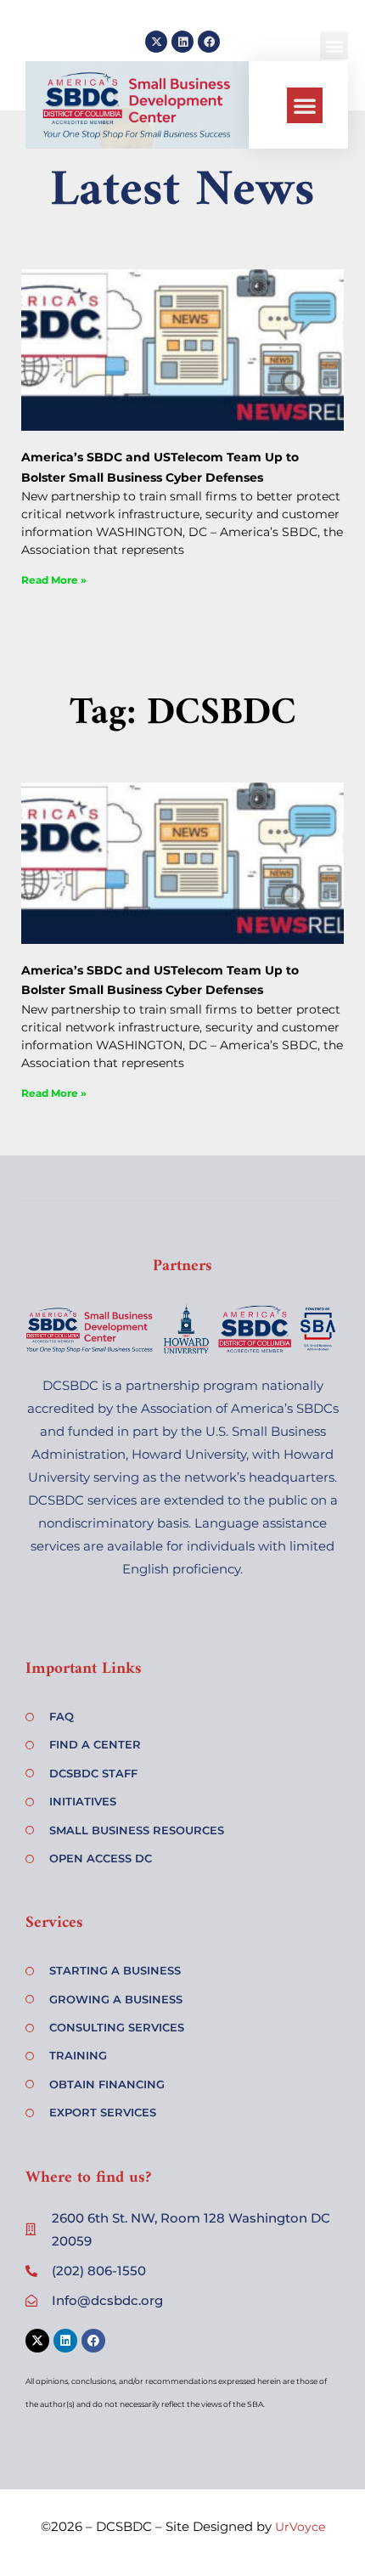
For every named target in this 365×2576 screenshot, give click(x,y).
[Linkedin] (182, 42)
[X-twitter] (156, 42)
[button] (305, 105)
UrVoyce (300, 2527)
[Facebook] (209, 42)
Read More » (54, 580)
